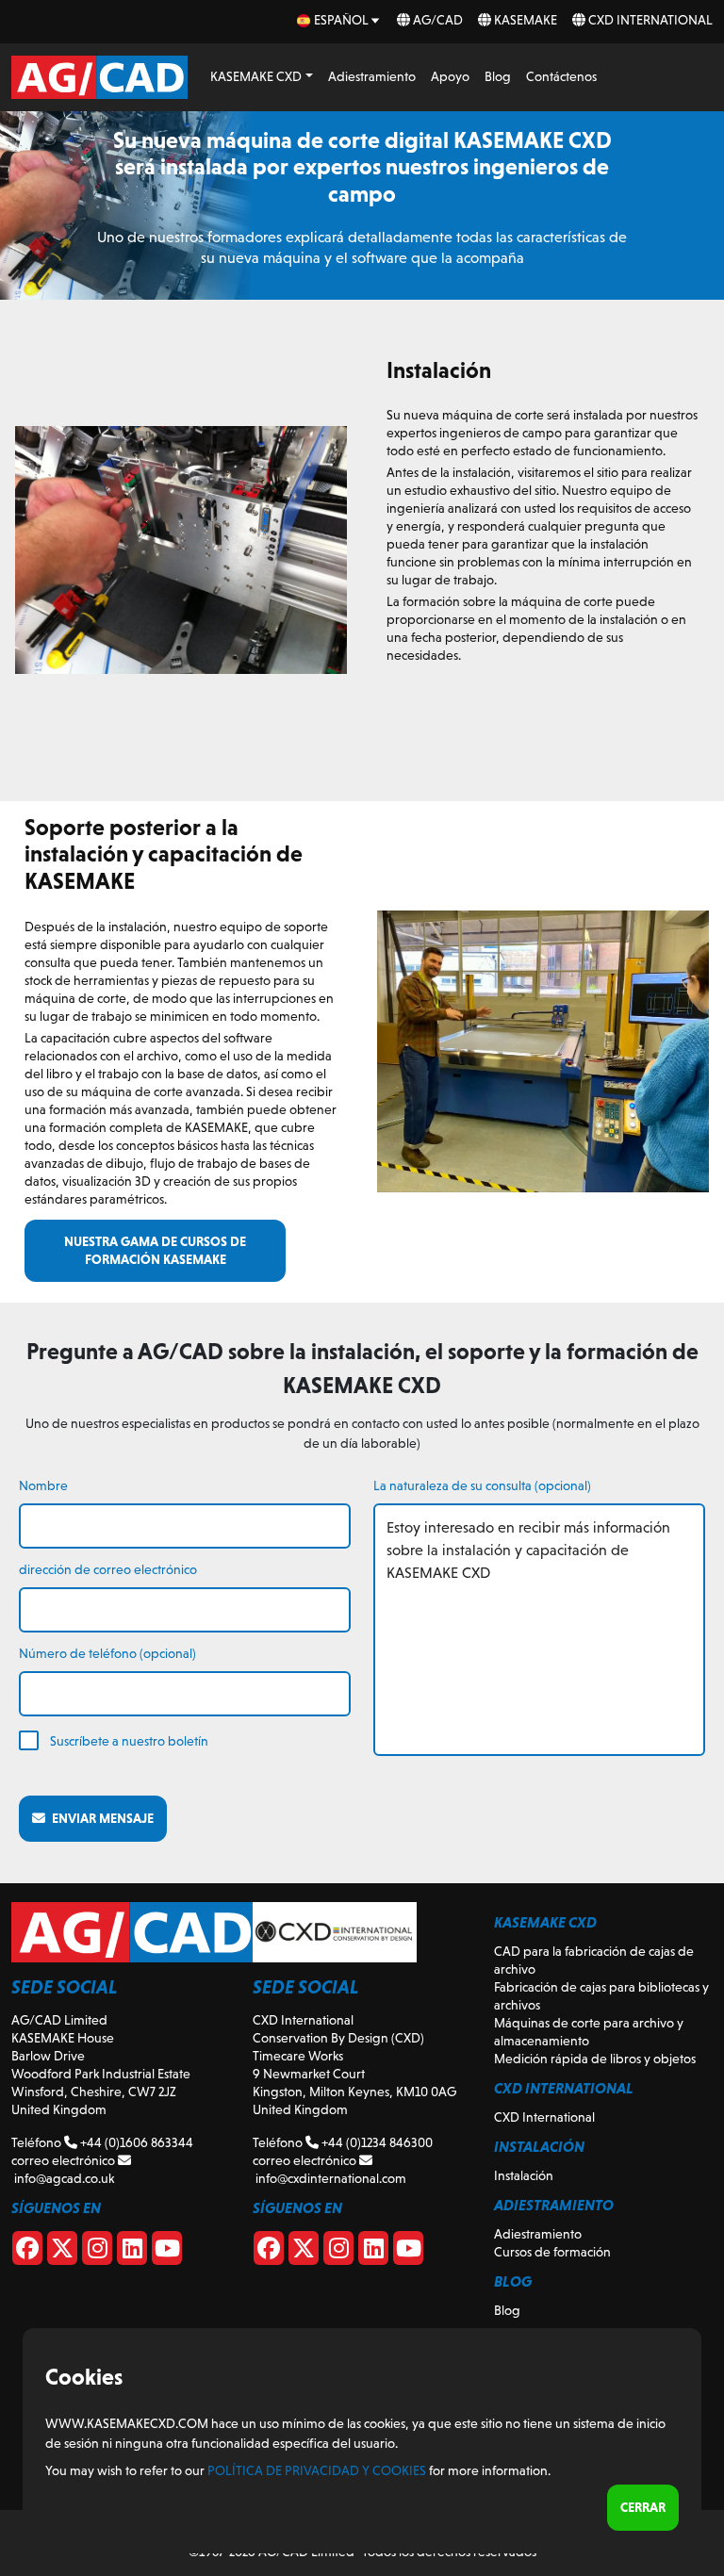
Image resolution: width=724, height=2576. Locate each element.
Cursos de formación (552, 2252)
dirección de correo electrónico (108, 1569)
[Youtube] (167, 2252)
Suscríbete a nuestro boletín (129, 1741)
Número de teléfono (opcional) (107, 1653)
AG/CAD (436, 20)
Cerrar (643, 2507)
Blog (498, 76)
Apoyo (450, 76)
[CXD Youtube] (408, 2252)
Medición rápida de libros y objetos (595, 2059)
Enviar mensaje (99, 1818)
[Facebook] (27, 2252)
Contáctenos (561, 76)
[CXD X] (304, 2252)
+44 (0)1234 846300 (376, 2142)
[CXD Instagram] (338, 2252)
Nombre (43, 1485)
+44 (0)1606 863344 (135, 2142)
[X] (62, 2252)
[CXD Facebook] (269, 2252)
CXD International (649, 20)
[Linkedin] (132, 2252)
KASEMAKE (524, 20)
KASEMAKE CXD (256, 76)
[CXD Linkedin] (373, 2252)
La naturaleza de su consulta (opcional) (482, 1485)
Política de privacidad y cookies (317, 2470)
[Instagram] (97, 2252)
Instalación (524, 2175)
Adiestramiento (372, 76)
